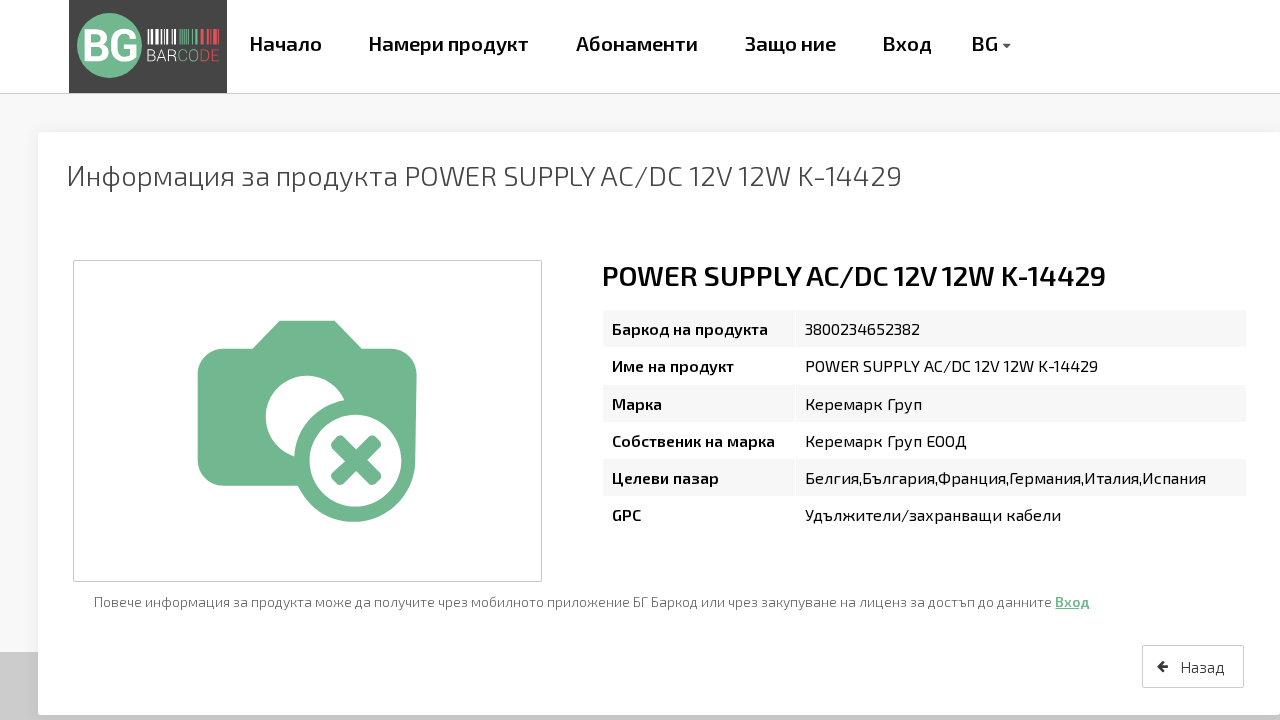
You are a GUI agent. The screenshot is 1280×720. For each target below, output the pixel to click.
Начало (285, 43)
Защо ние (790, 43)
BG (984, 43)
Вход (907, 43)
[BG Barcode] (148, 46)
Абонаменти (637, 43)
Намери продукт (448, 43)
